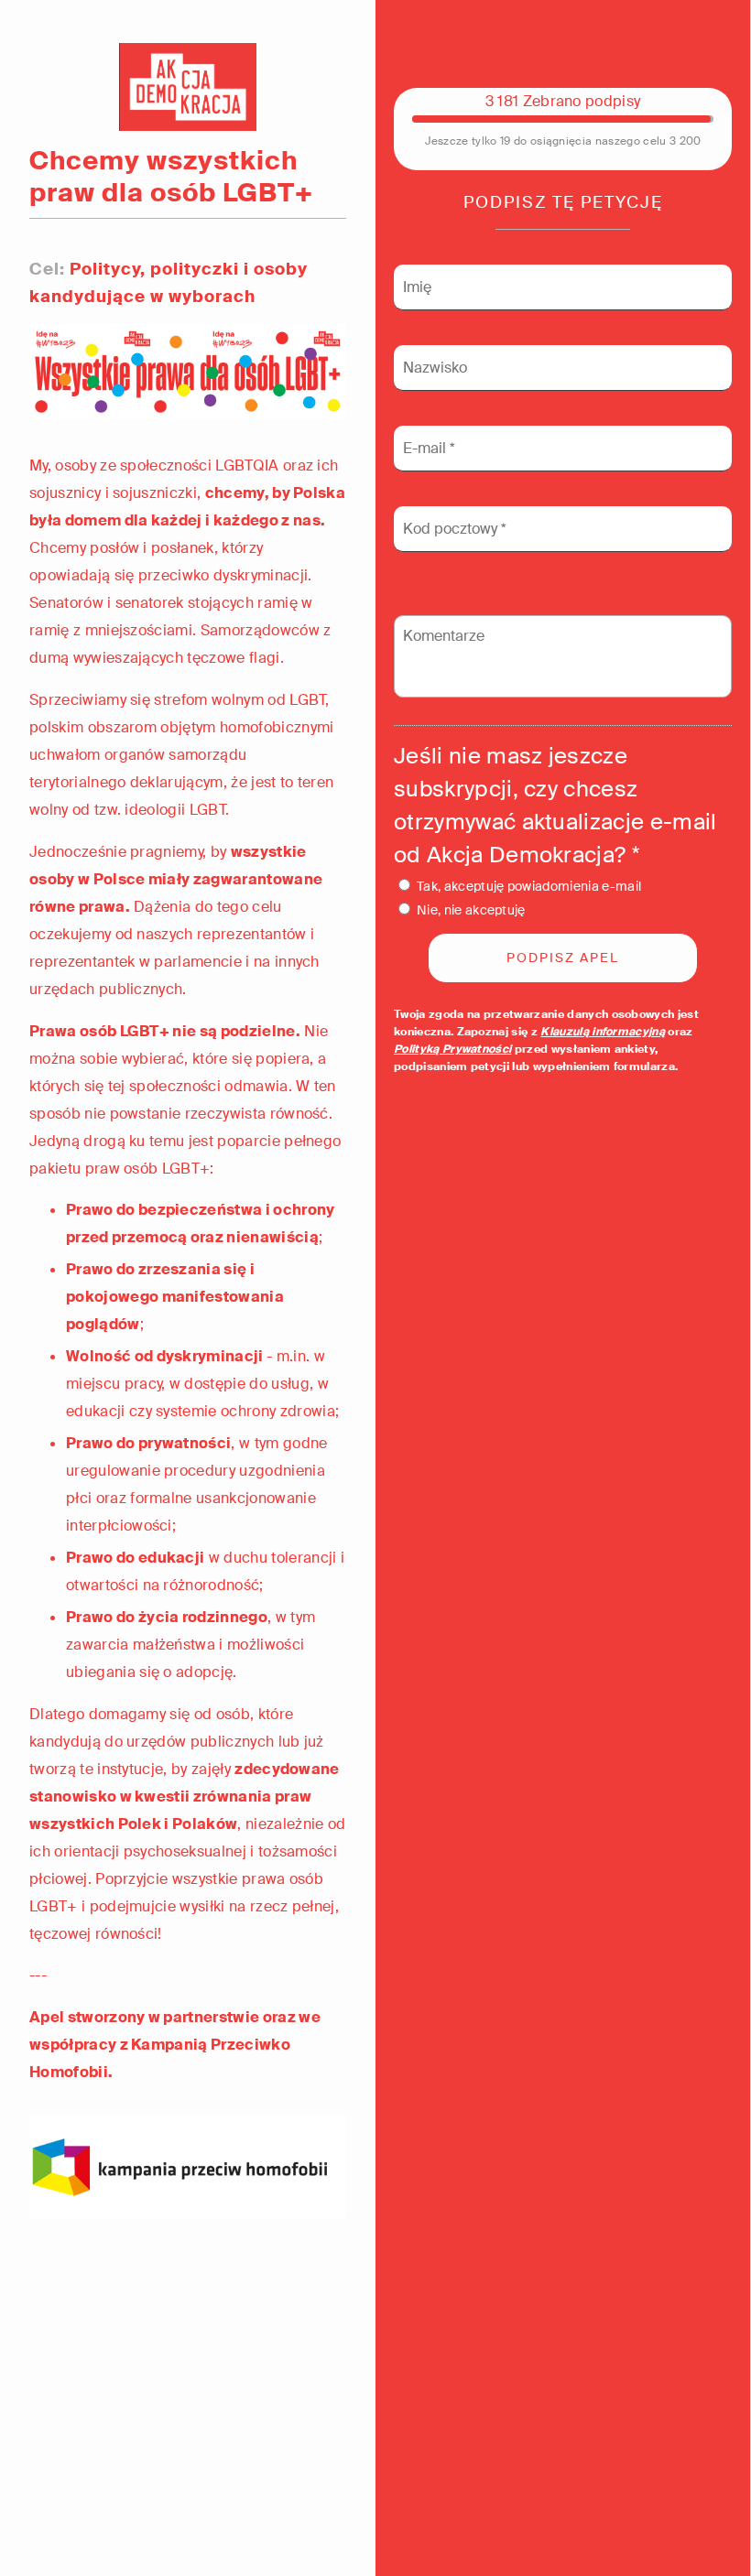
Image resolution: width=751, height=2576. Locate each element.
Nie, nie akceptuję (471, 910)
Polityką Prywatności (452, 1049)
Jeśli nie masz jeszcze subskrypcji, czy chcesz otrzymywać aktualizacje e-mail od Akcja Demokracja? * (555, 805)
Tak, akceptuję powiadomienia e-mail (529, 886)
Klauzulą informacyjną (603, 1032)
